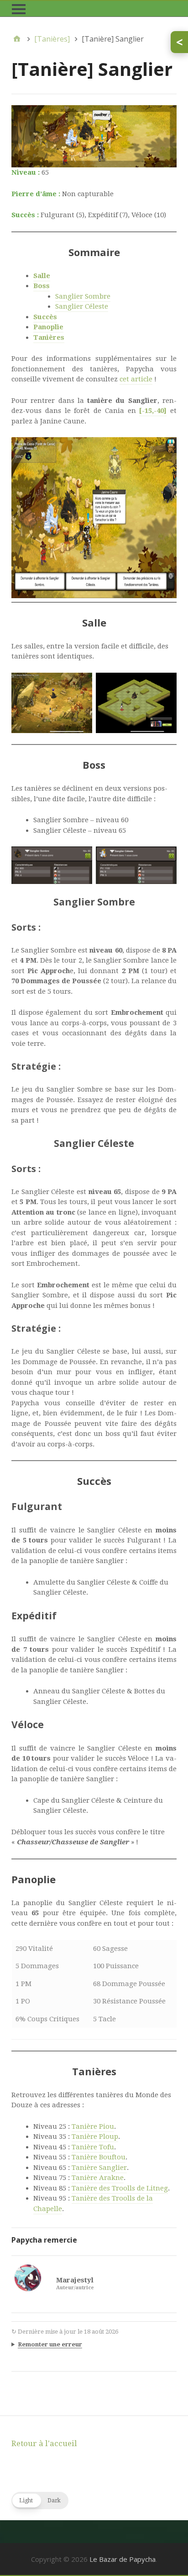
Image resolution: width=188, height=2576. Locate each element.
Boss (42, 286)
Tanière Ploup (95, 2137)
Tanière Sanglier (99, 2168)
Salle (42, 276)
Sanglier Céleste (82, 306)
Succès (45, 317)
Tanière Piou (93, 2126)
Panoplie (48, 327)
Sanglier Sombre (83, 296)
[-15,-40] (153, 411)
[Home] (17, 39)
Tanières (49, 337)
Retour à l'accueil (44, 2443)
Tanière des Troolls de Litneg (120, 2188)
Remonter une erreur (50, 2344)
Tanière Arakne (98, 2178)
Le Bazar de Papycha (123, 2559)
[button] (40, 2501)
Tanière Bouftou (99, 2157)
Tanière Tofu (93, 2147)
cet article (136, 379)
